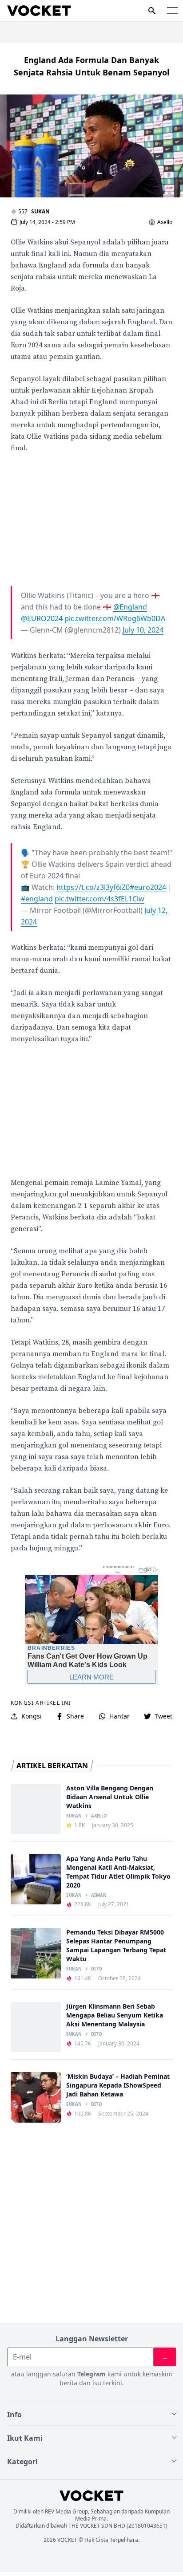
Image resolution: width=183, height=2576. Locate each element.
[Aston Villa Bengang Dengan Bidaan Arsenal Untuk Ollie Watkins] (36, 1809)
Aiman (99, 1896)
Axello (165, 222)
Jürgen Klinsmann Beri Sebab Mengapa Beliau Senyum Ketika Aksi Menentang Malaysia (115, 2015)
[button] (172, 11)
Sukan (40, 211)
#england (37, 899)
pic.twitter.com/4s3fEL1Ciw (99, 899)
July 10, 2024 (143, 630)
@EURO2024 (42, 618)
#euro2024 (148, 887)
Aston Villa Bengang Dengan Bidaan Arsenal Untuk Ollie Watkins (110, 1797)
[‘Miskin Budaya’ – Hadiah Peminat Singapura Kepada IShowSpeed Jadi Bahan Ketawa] (36, 2097)
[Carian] (152, 11)
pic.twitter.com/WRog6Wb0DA (115, 618)
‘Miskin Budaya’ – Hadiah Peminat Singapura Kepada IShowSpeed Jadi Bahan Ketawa (118, 2085)
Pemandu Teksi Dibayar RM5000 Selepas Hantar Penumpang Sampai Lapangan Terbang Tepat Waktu (116, 1945)
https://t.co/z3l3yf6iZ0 (93, 887)
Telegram (91, 2374)
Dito (97, 1969)
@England (130, 607)
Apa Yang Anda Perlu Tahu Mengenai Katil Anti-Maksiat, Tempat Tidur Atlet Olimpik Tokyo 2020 (118, 1872)
